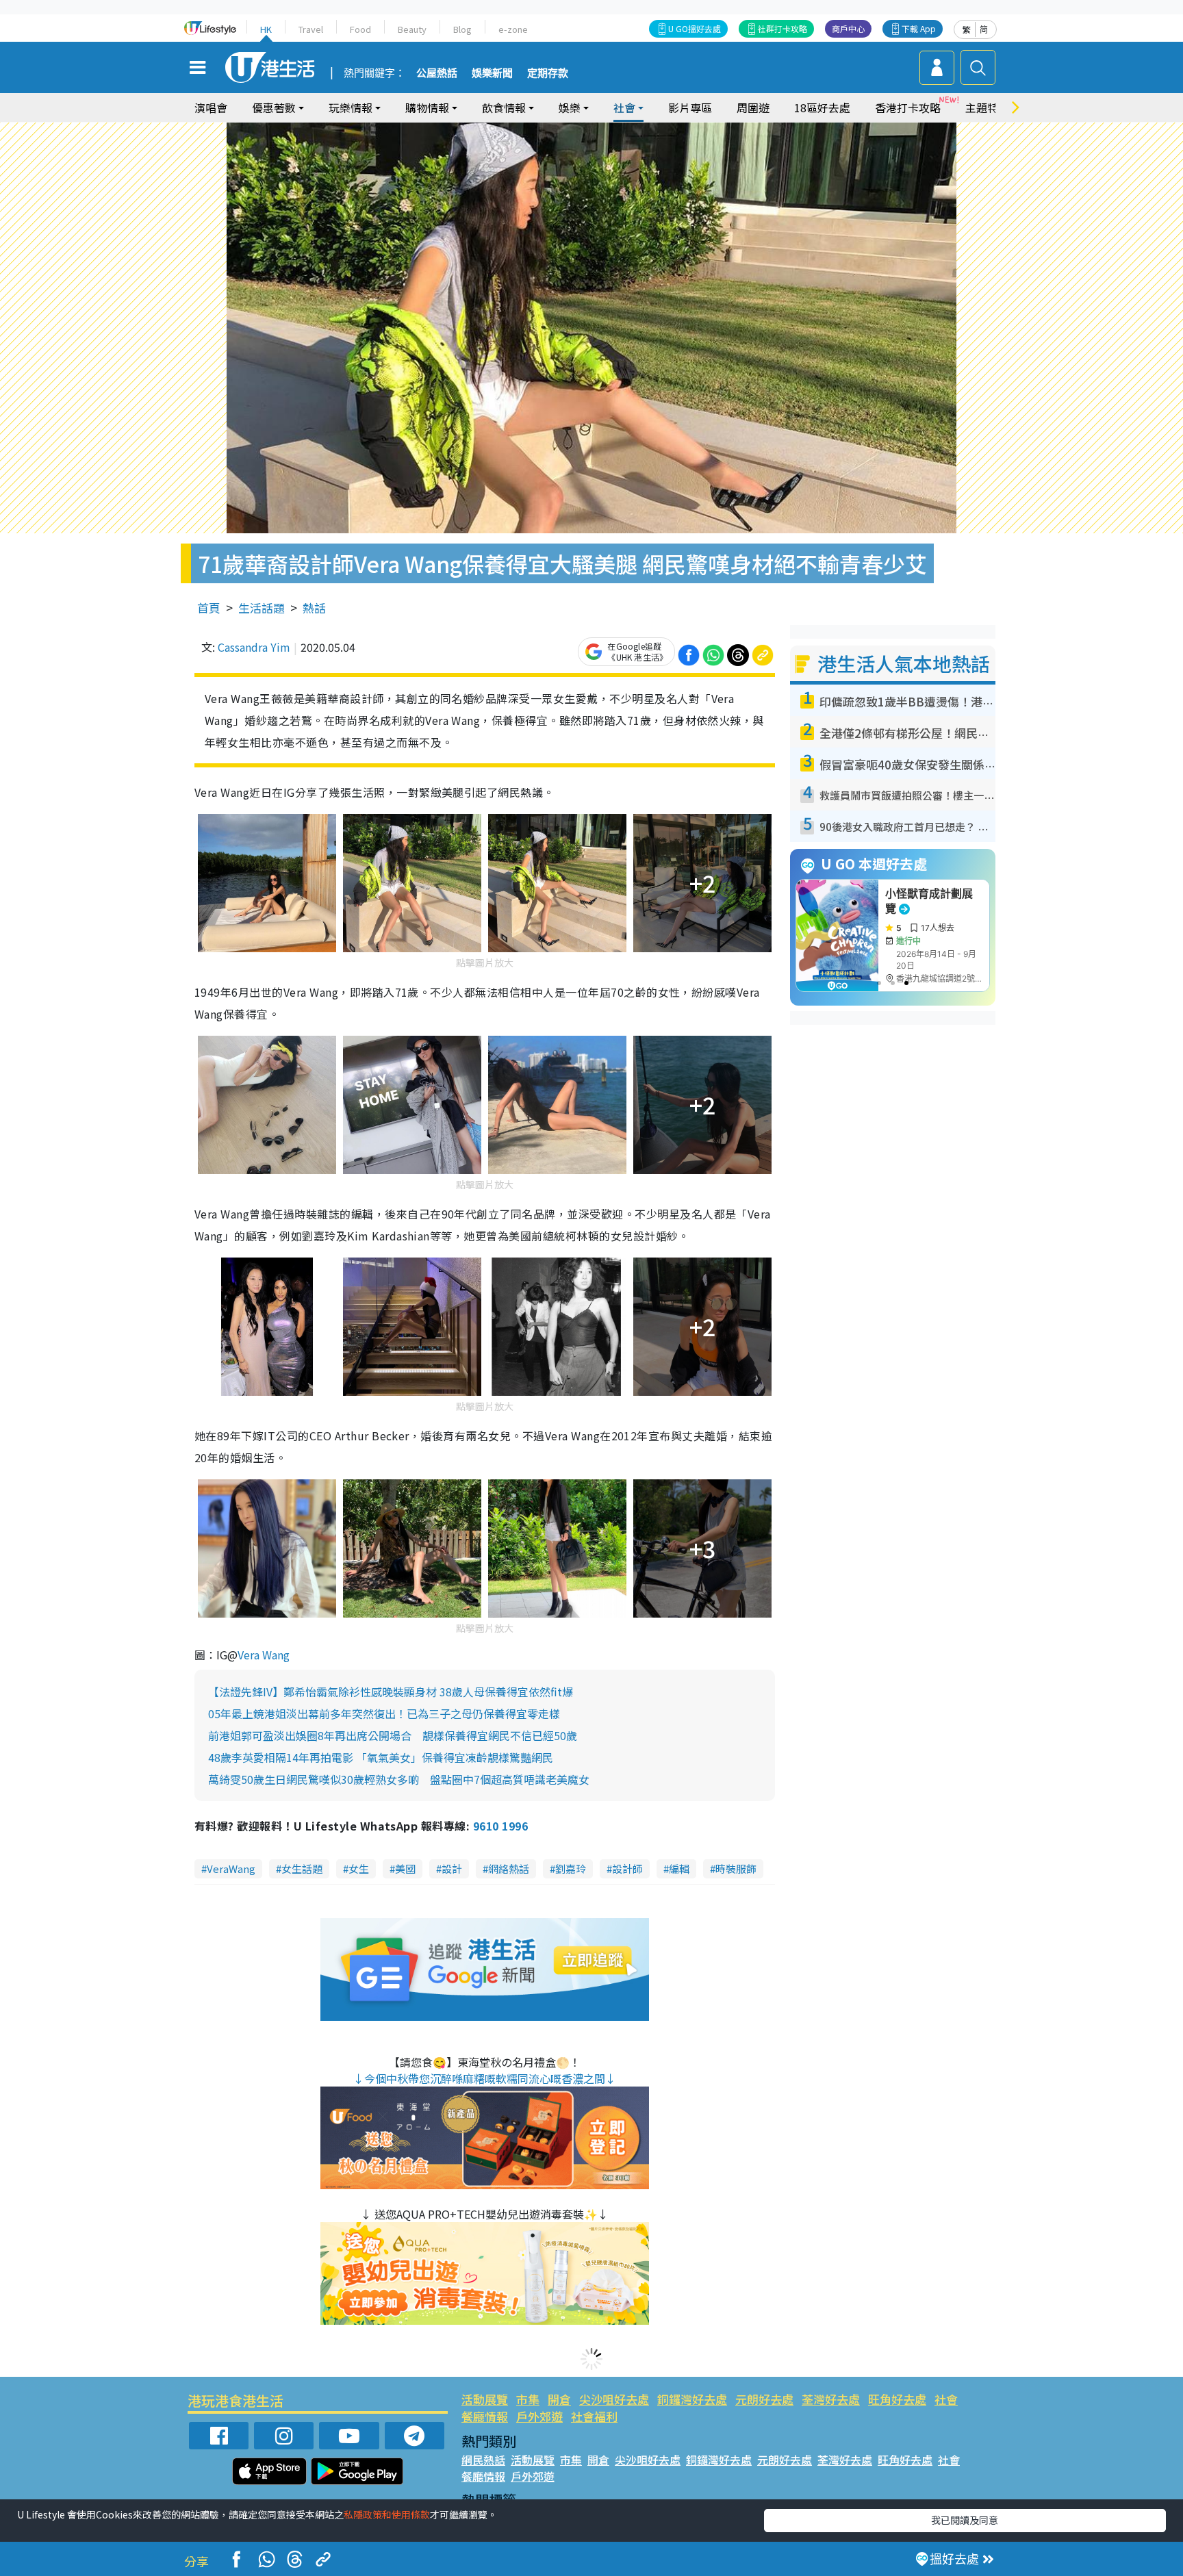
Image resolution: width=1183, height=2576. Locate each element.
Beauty (412, 29)
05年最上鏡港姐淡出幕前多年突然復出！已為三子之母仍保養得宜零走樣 (384, 1713)
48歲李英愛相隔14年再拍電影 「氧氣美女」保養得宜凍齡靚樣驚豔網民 (381, 1757)
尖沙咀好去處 (614, 2399)
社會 (946, 2399)
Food (360, 29)
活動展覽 (485, 2399)
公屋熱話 (437, 73)
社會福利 (594, 2416)
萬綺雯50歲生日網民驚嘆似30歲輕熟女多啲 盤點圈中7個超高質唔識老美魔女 (399, 1779)
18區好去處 (822, 107)
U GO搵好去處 (695, 28)
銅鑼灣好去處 (692, 2399)
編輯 (679, 1869)
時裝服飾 (736, 1869)
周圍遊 (753, 107)
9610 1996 (500, 1826)
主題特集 (987, 107)
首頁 (209, 608)
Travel (311, 29)
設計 (452, 1869)
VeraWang (231, 1869)
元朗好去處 (764, 2399)
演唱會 (211, 107)
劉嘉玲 (571, 1869)
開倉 (559, 2399)
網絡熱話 (509, 1869)
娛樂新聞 (492, 73)
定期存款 (548, 73)
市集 (528, 2399)
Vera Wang (264, 1655)
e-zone (513, 29)
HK (266, 29)
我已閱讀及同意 (965, 2520)
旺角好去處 (897, 2399)
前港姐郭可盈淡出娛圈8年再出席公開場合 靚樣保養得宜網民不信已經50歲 (393, 1735)
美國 (405, 1869)
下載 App (919, 28)
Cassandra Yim (254, 647)
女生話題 (302, 1869)
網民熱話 (483, 2460)
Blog (462, 29)
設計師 (627, 1869)
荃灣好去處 (831, 2399)
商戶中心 (848, 28)
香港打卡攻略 (908, 107)
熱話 (314, 608)
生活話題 (262, 608)
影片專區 (690, 107)
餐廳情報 (485, 2416)
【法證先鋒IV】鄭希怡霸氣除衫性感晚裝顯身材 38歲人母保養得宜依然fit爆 (391, 1692)
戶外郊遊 (539, 2416)
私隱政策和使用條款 (387, 2514)
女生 (359, 1869)
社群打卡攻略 (783, 28)
